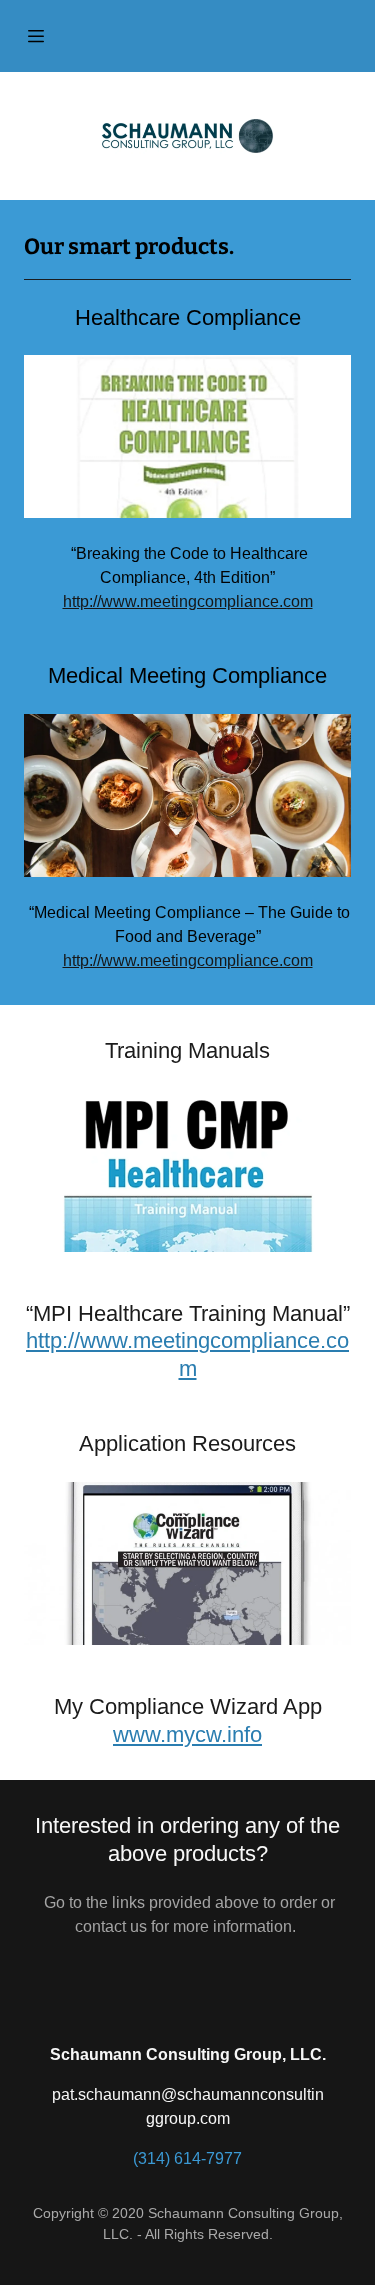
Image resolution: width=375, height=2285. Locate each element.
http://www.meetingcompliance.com (188, 601)
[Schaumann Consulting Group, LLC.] (187, 136)
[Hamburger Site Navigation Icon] (36, 36)
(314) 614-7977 (187, 2158)
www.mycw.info (187, 1734)
